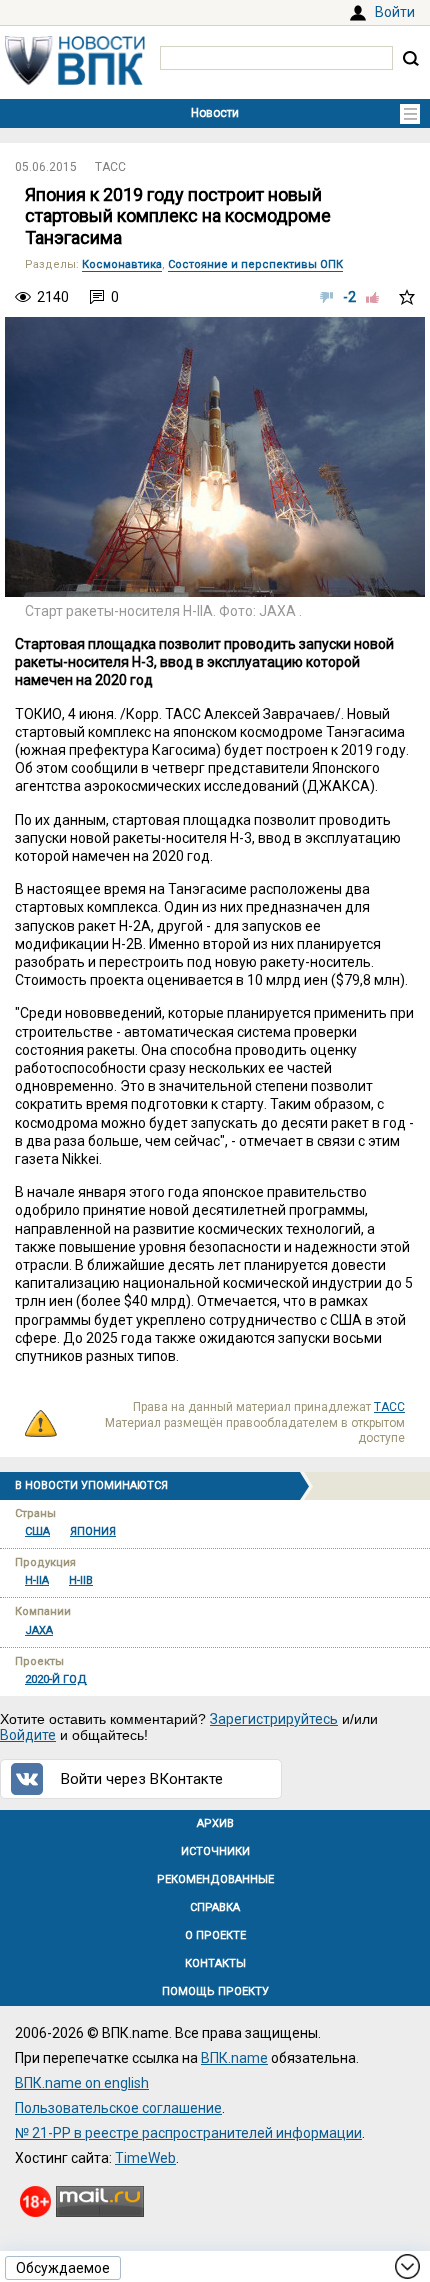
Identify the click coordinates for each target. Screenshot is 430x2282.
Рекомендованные (215, 1879)
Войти (395, 12)
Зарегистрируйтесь (274, 1719)
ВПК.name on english (82, 2083)
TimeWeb (145, 2158)
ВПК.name (234, 2058)
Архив (215, 1823)
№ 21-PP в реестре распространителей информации (188, 2133)
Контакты (215, 1963)
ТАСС (110, 167)
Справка (215, 1907)
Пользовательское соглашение (118, 2108)
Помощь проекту (215, 1991)
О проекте (215, 1935)
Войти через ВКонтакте (142, 1779)
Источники (215, 1851)
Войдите (28, 1735)
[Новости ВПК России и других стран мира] (75, 80)
